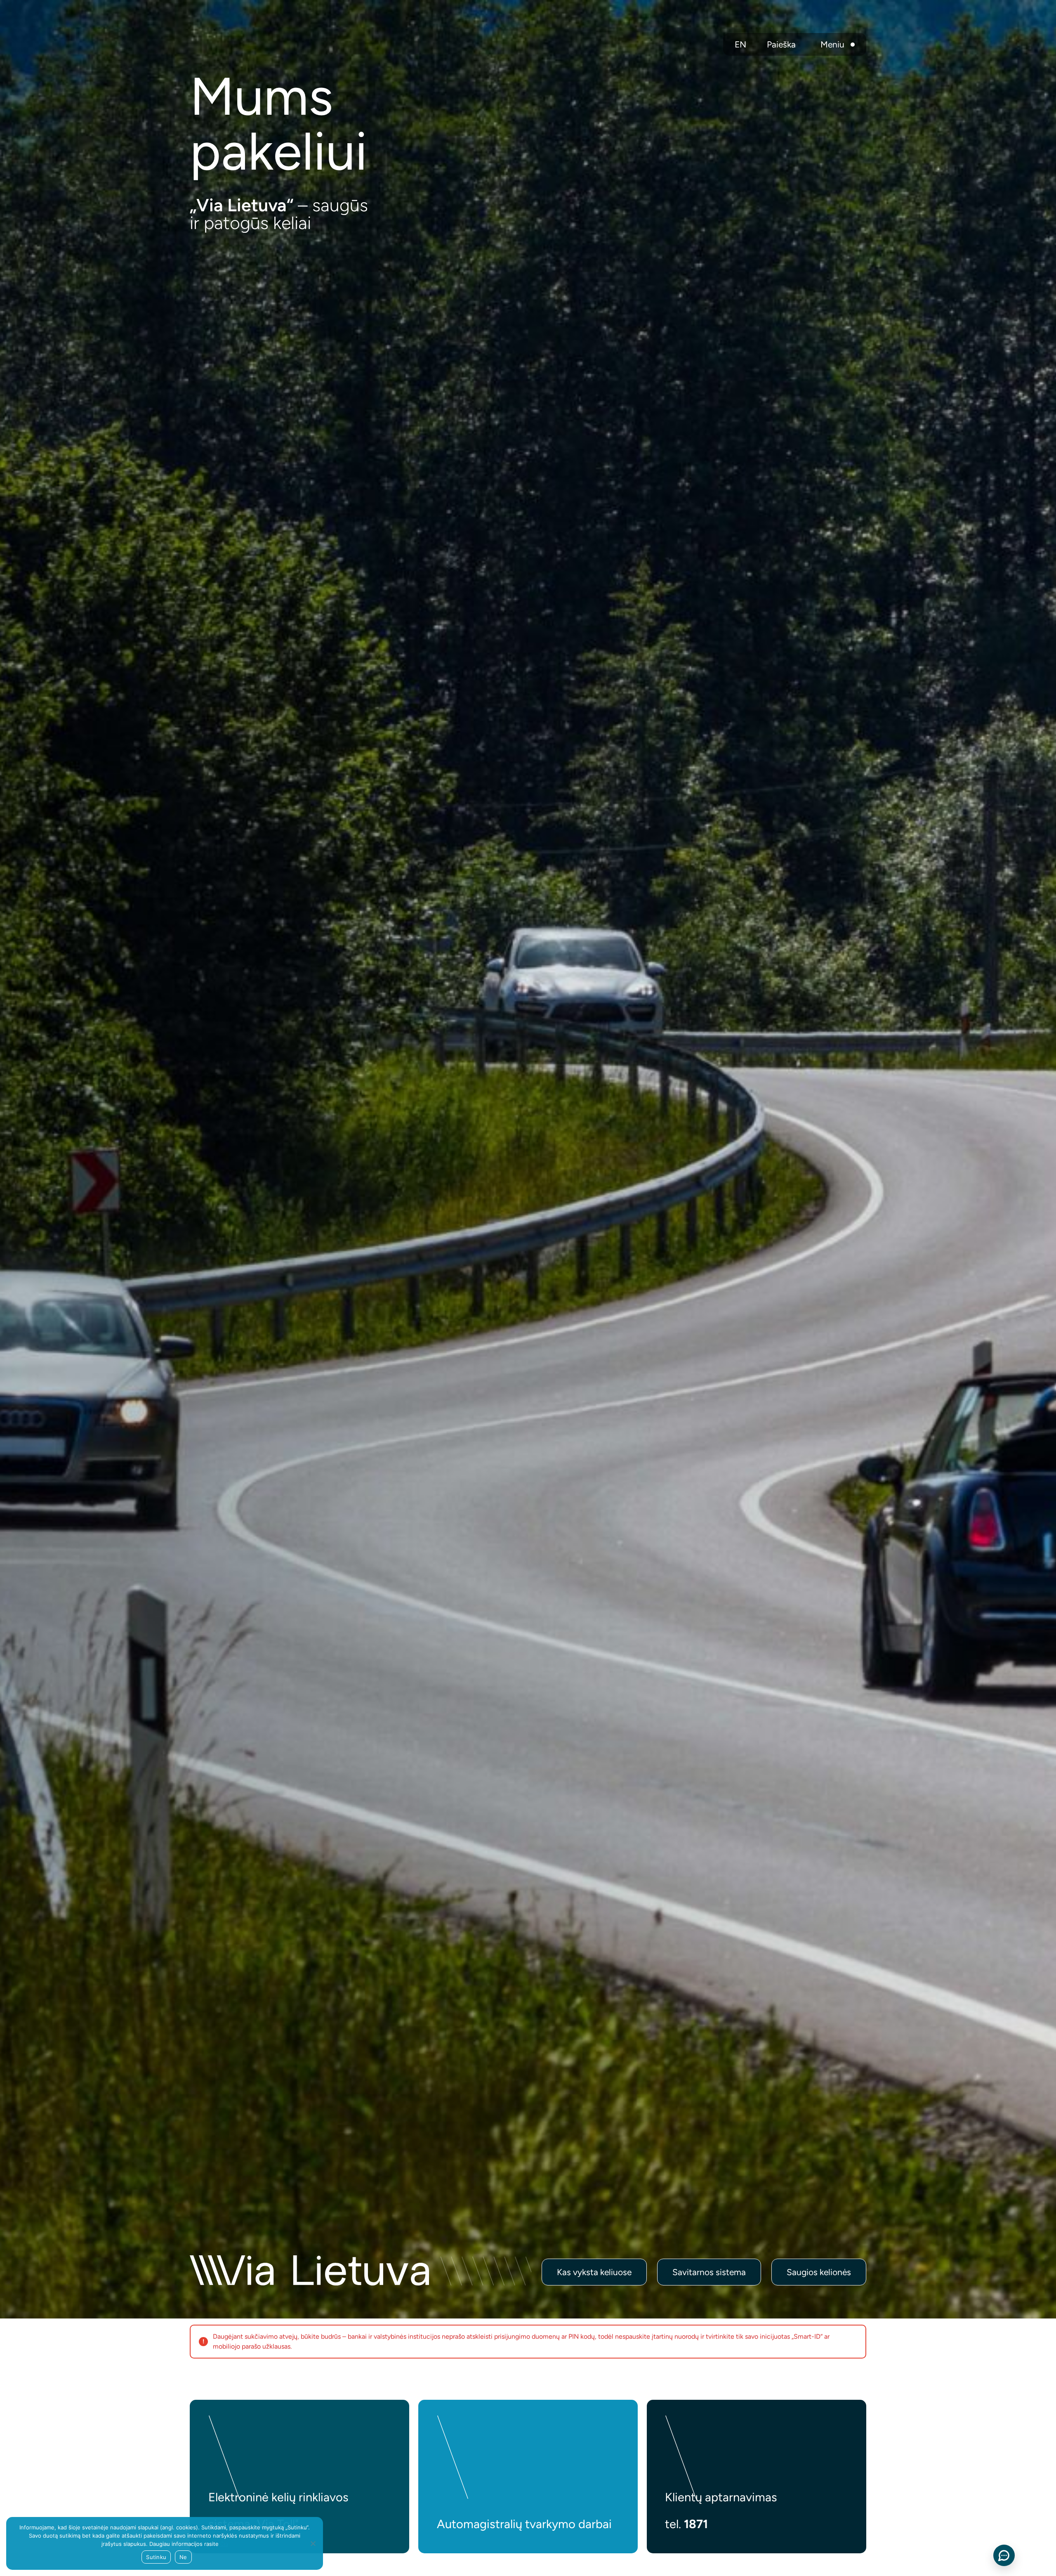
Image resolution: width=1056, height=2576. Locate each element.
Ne (183, 2557)
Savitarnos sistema (709, 2272)
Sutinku (156, 2557)
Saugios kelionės (819, 2272)
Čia (224, 2544)
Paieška (781, 44)
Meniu (832, 44)
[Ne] (313, 2543)
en (740, 44)
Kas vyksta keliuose (594, 2272)
